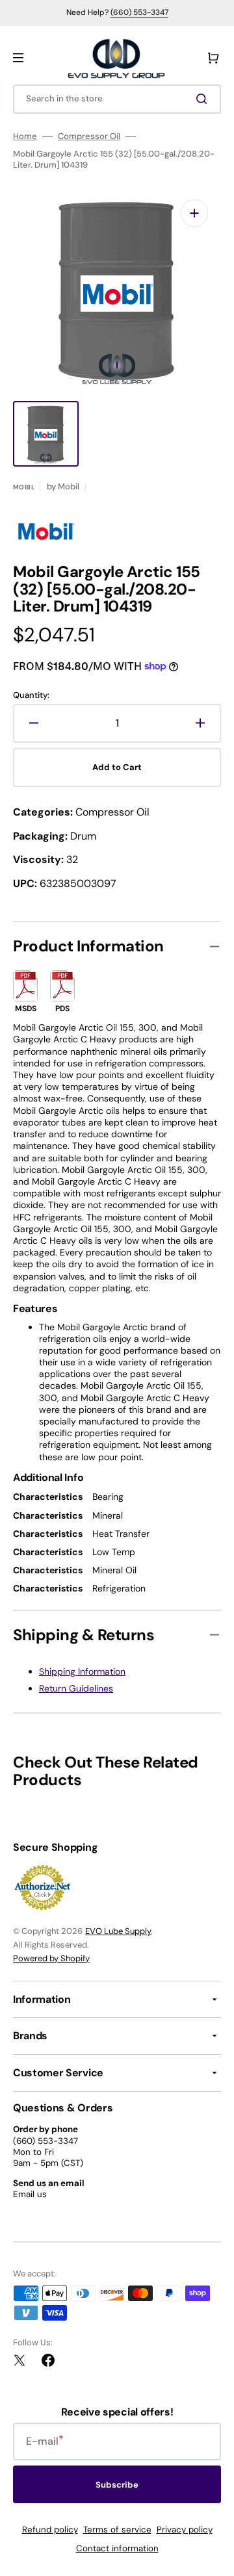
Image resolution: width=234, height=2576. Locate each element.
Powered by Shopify (51, 1958)
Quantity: (31, 695)
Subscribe (117, 2485)
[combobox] (117, 99)
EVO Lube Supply (118, 1931)
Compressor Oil (89, 136)
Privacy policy (185, 2530)
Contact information (117, 2548)
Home (25, 136)
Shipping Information (82, 1671)
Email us (30, 2194)
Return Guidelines (76, 1688)
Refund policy (50, 2530)
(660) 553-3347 (139, 12)
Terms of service (117, 2530)
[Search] (204, 99)
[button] (18, 58)
